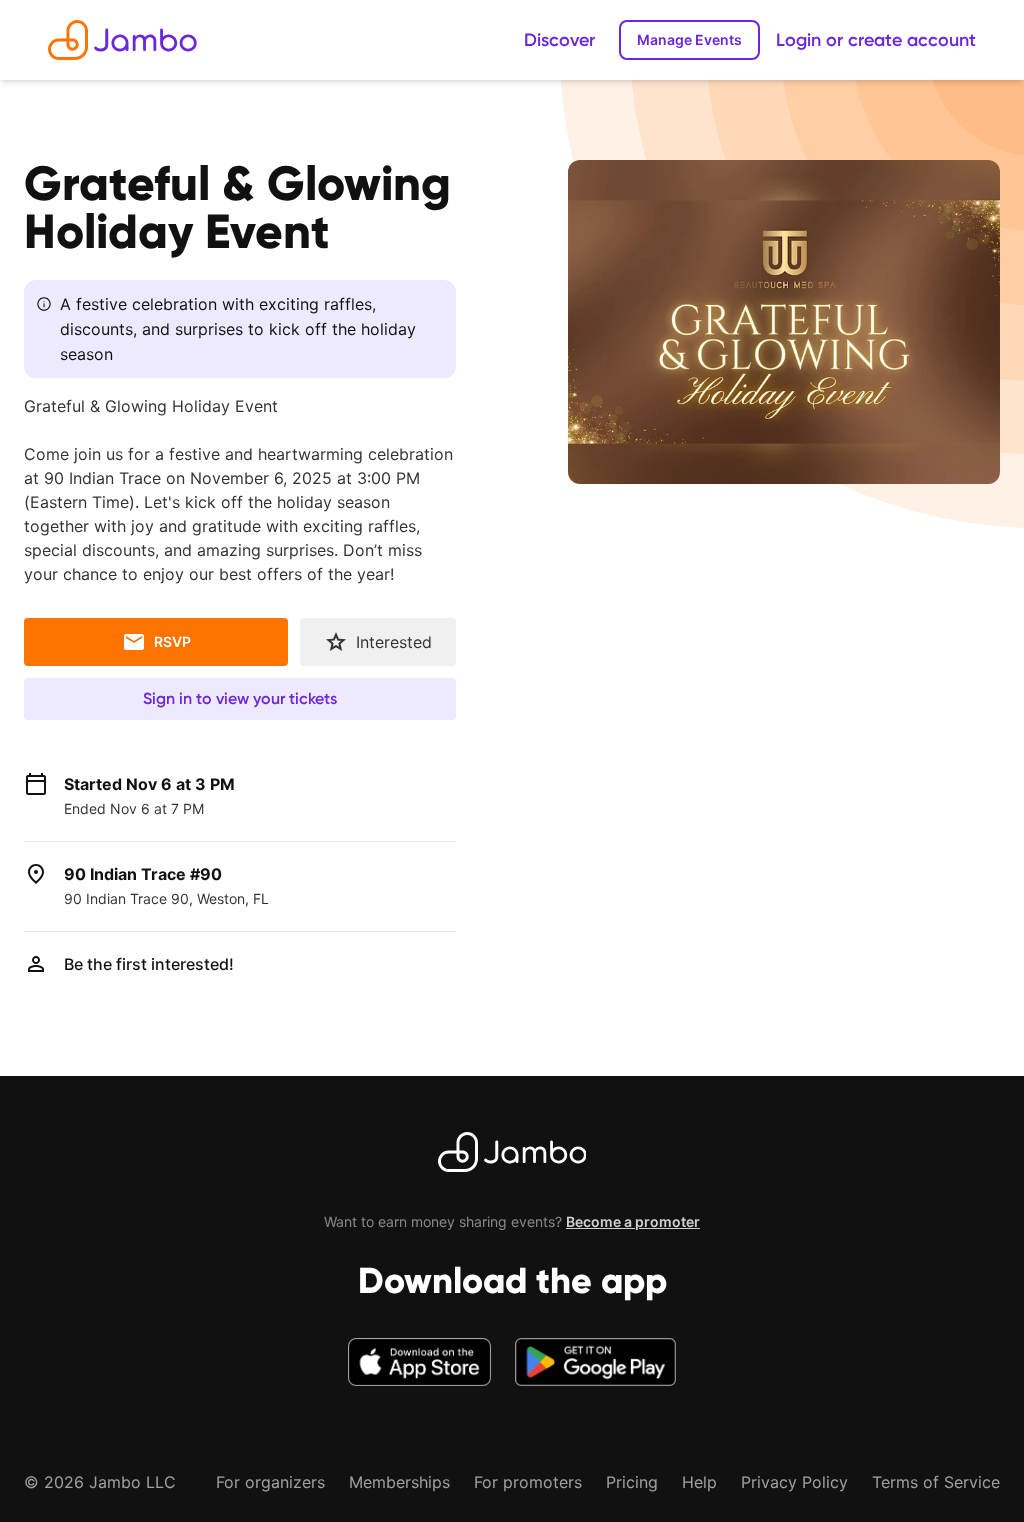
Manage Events (689, 39)
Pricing (632, 1482)
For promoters (528, 1482)
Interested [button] (394, 642)
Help (699, 1482)
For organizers (270, 1482)
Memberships (399, 1482)
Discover (559, 40)
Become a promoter (633, 1221)
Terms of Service (936, 1482)
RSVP (172, 641)
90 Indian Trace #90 (143, 874)
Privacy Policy (794, 1482)
